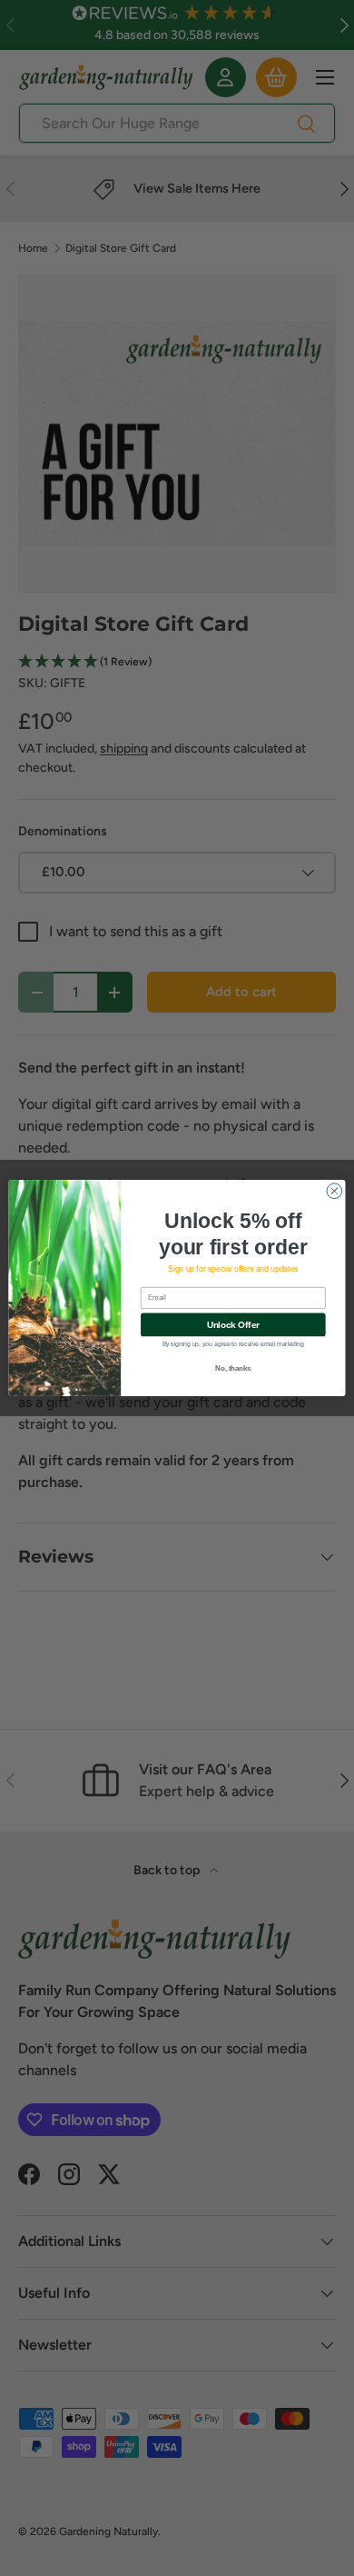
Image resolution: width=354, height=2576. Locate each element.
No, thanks (233, 1369)
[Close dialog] (334, 1191)
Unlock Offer (233, 1324)
